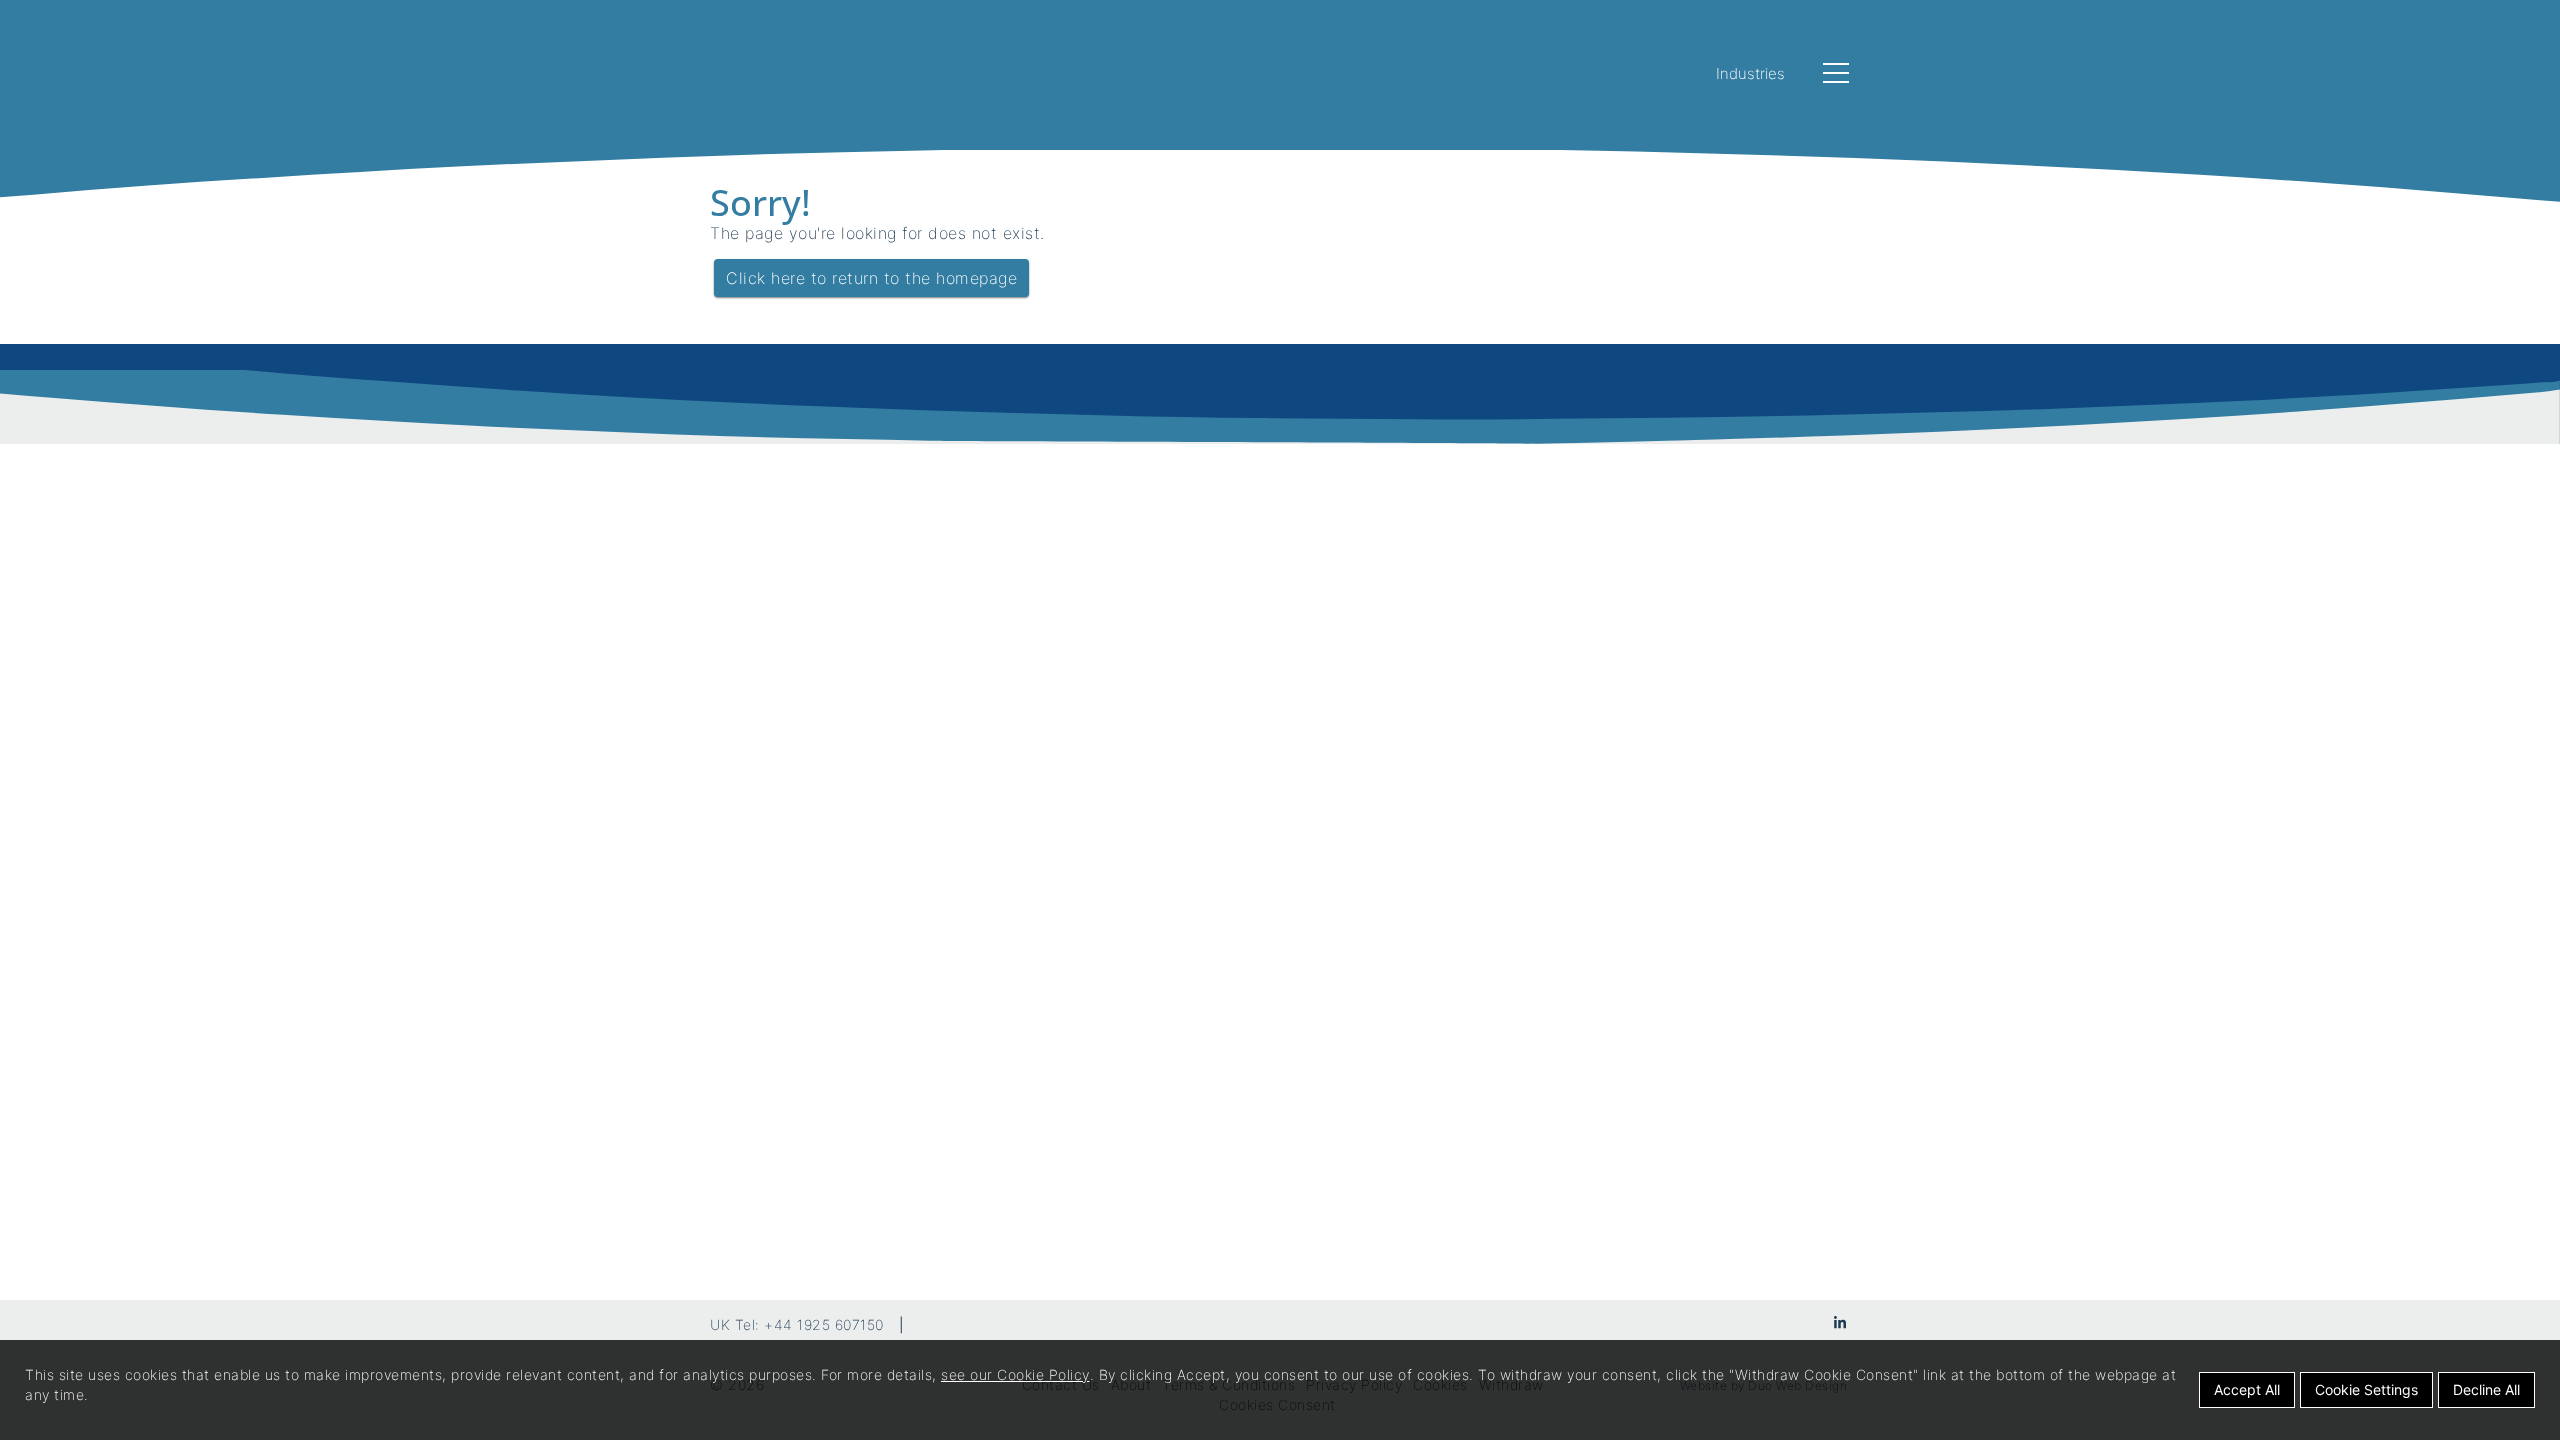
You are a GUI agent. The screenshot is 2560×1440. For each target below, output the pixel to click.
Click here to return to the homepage (871, 278)
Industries (1750, 73)
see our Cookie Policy (1015, 1374)
